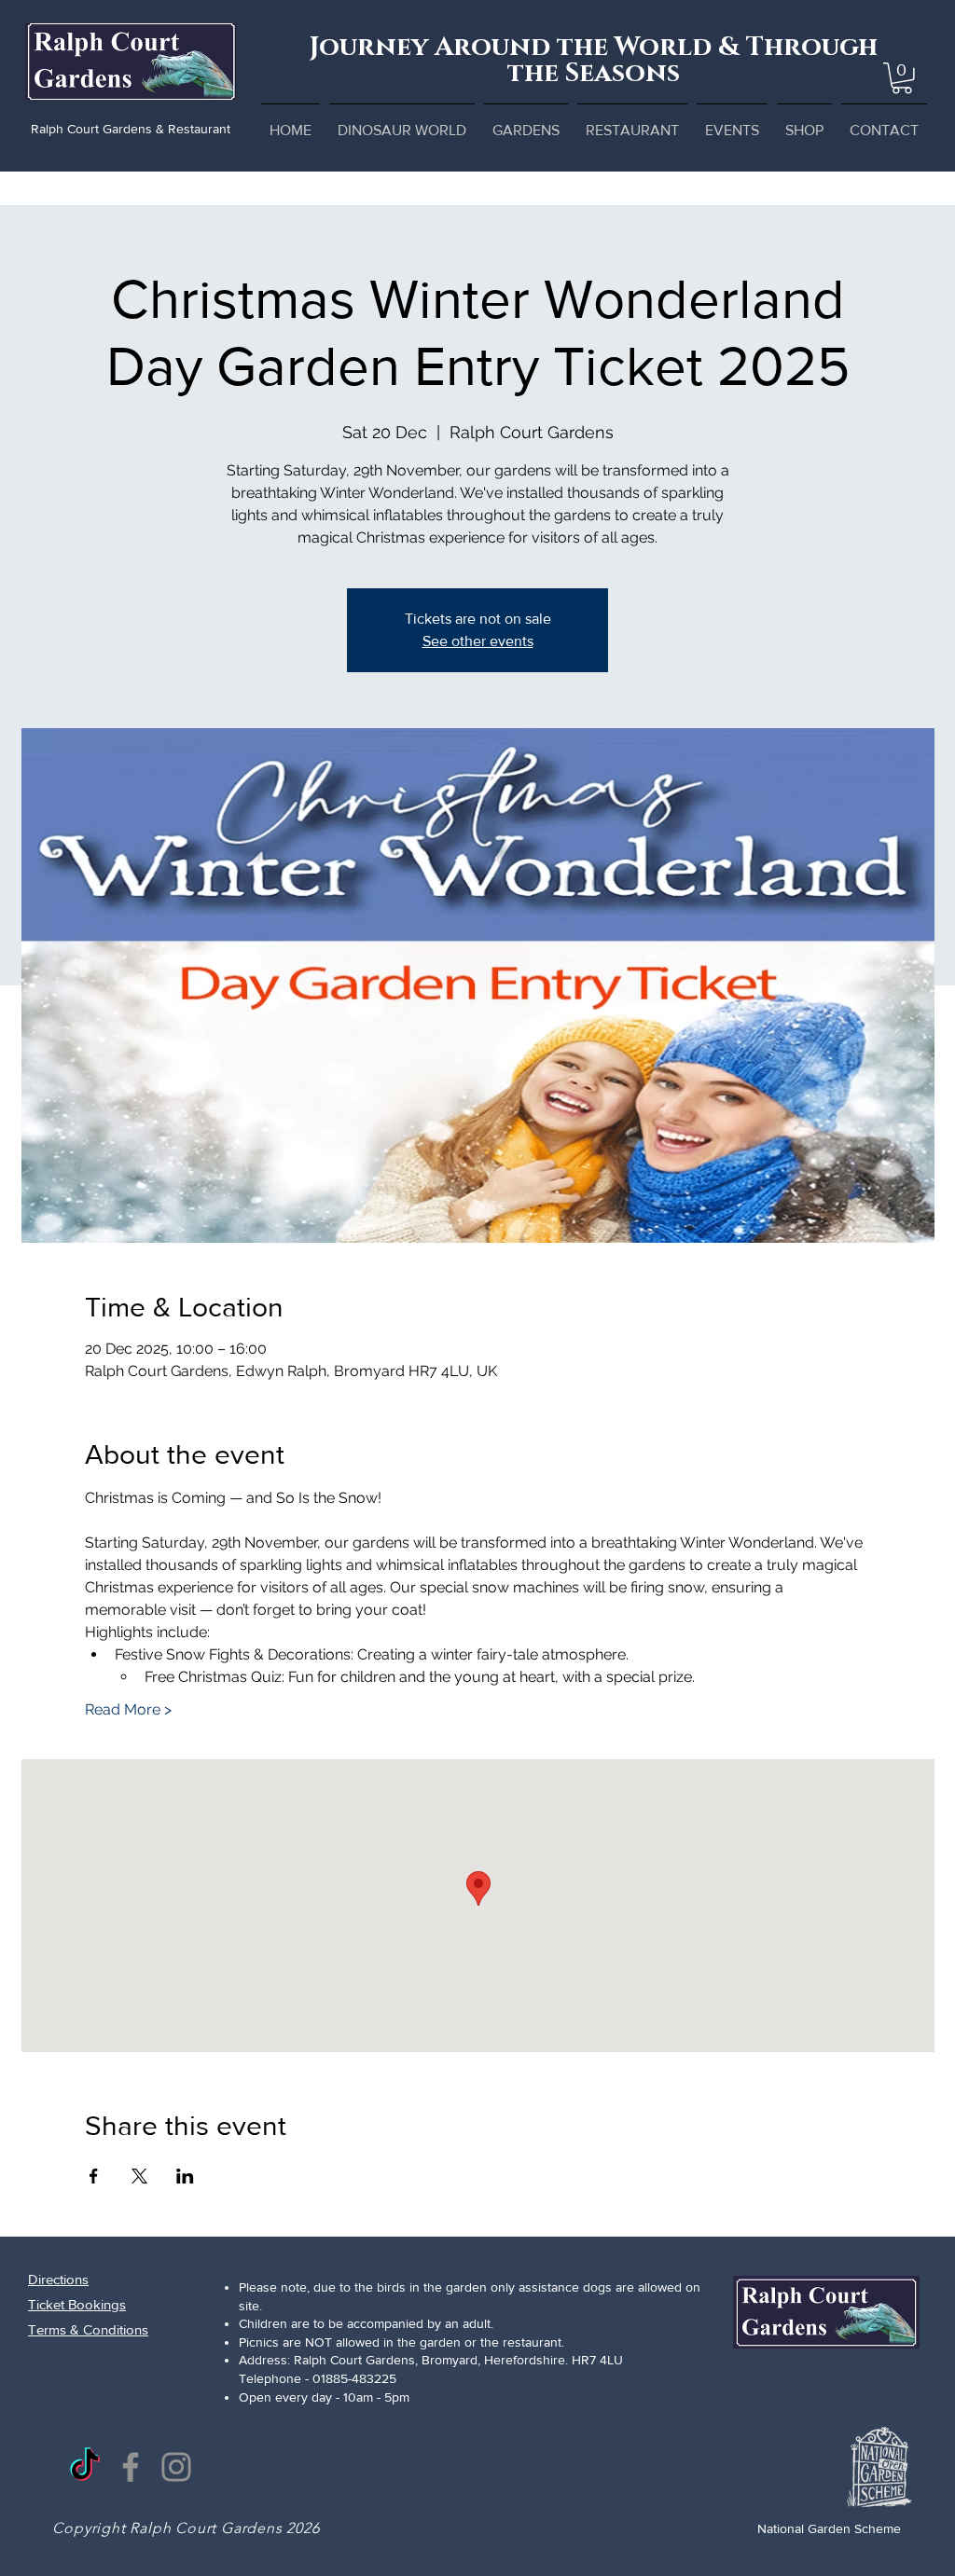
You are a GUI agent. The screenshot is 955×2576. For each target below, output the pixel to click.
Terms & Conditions (88, 2329)
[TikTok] (85, 2467)
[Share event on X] (139, 2176)
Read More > (128, 1709)
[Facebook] (131, 2467)
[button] (902, 78)
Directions (58, 2279)
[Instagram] (176, 2467)
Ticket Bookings (77, 2304)
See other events (478, 641)
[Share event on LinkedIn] (185, 2176)
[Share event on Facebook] (94, 2176)
